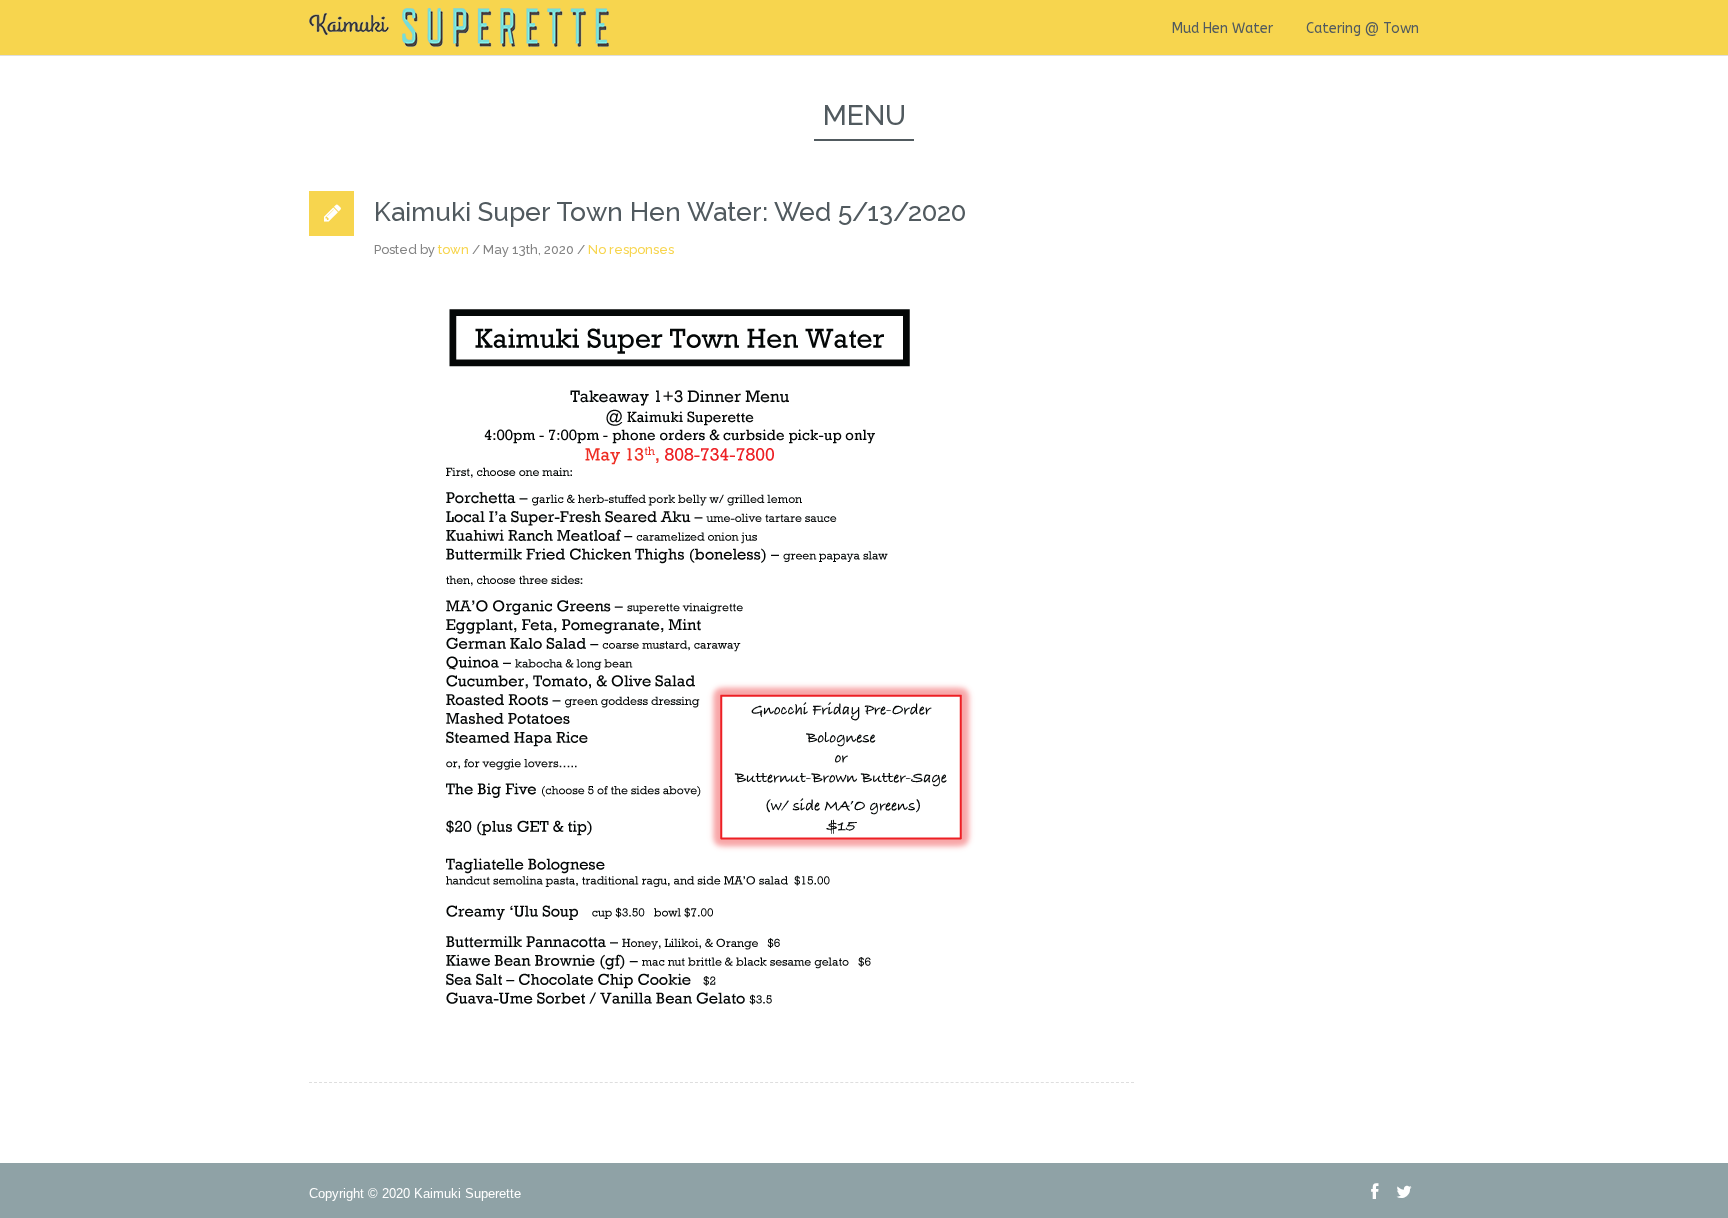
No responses (631, 249)
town (453, 249)
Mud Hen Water (1222, 28)
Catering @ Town (1362, 28)
